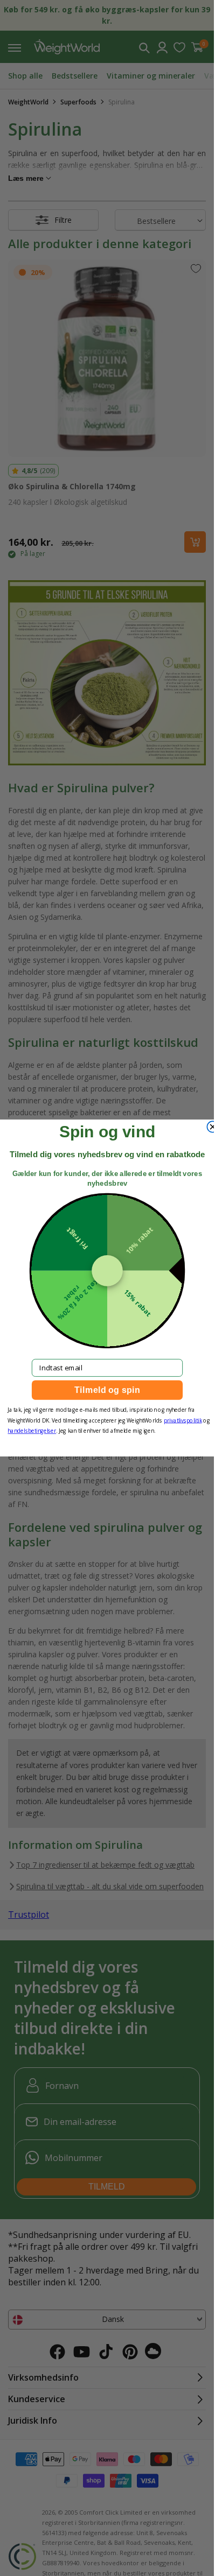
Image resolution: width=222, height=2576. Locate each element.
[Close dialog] (213, 1127)
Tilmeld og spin (107, 1390)
